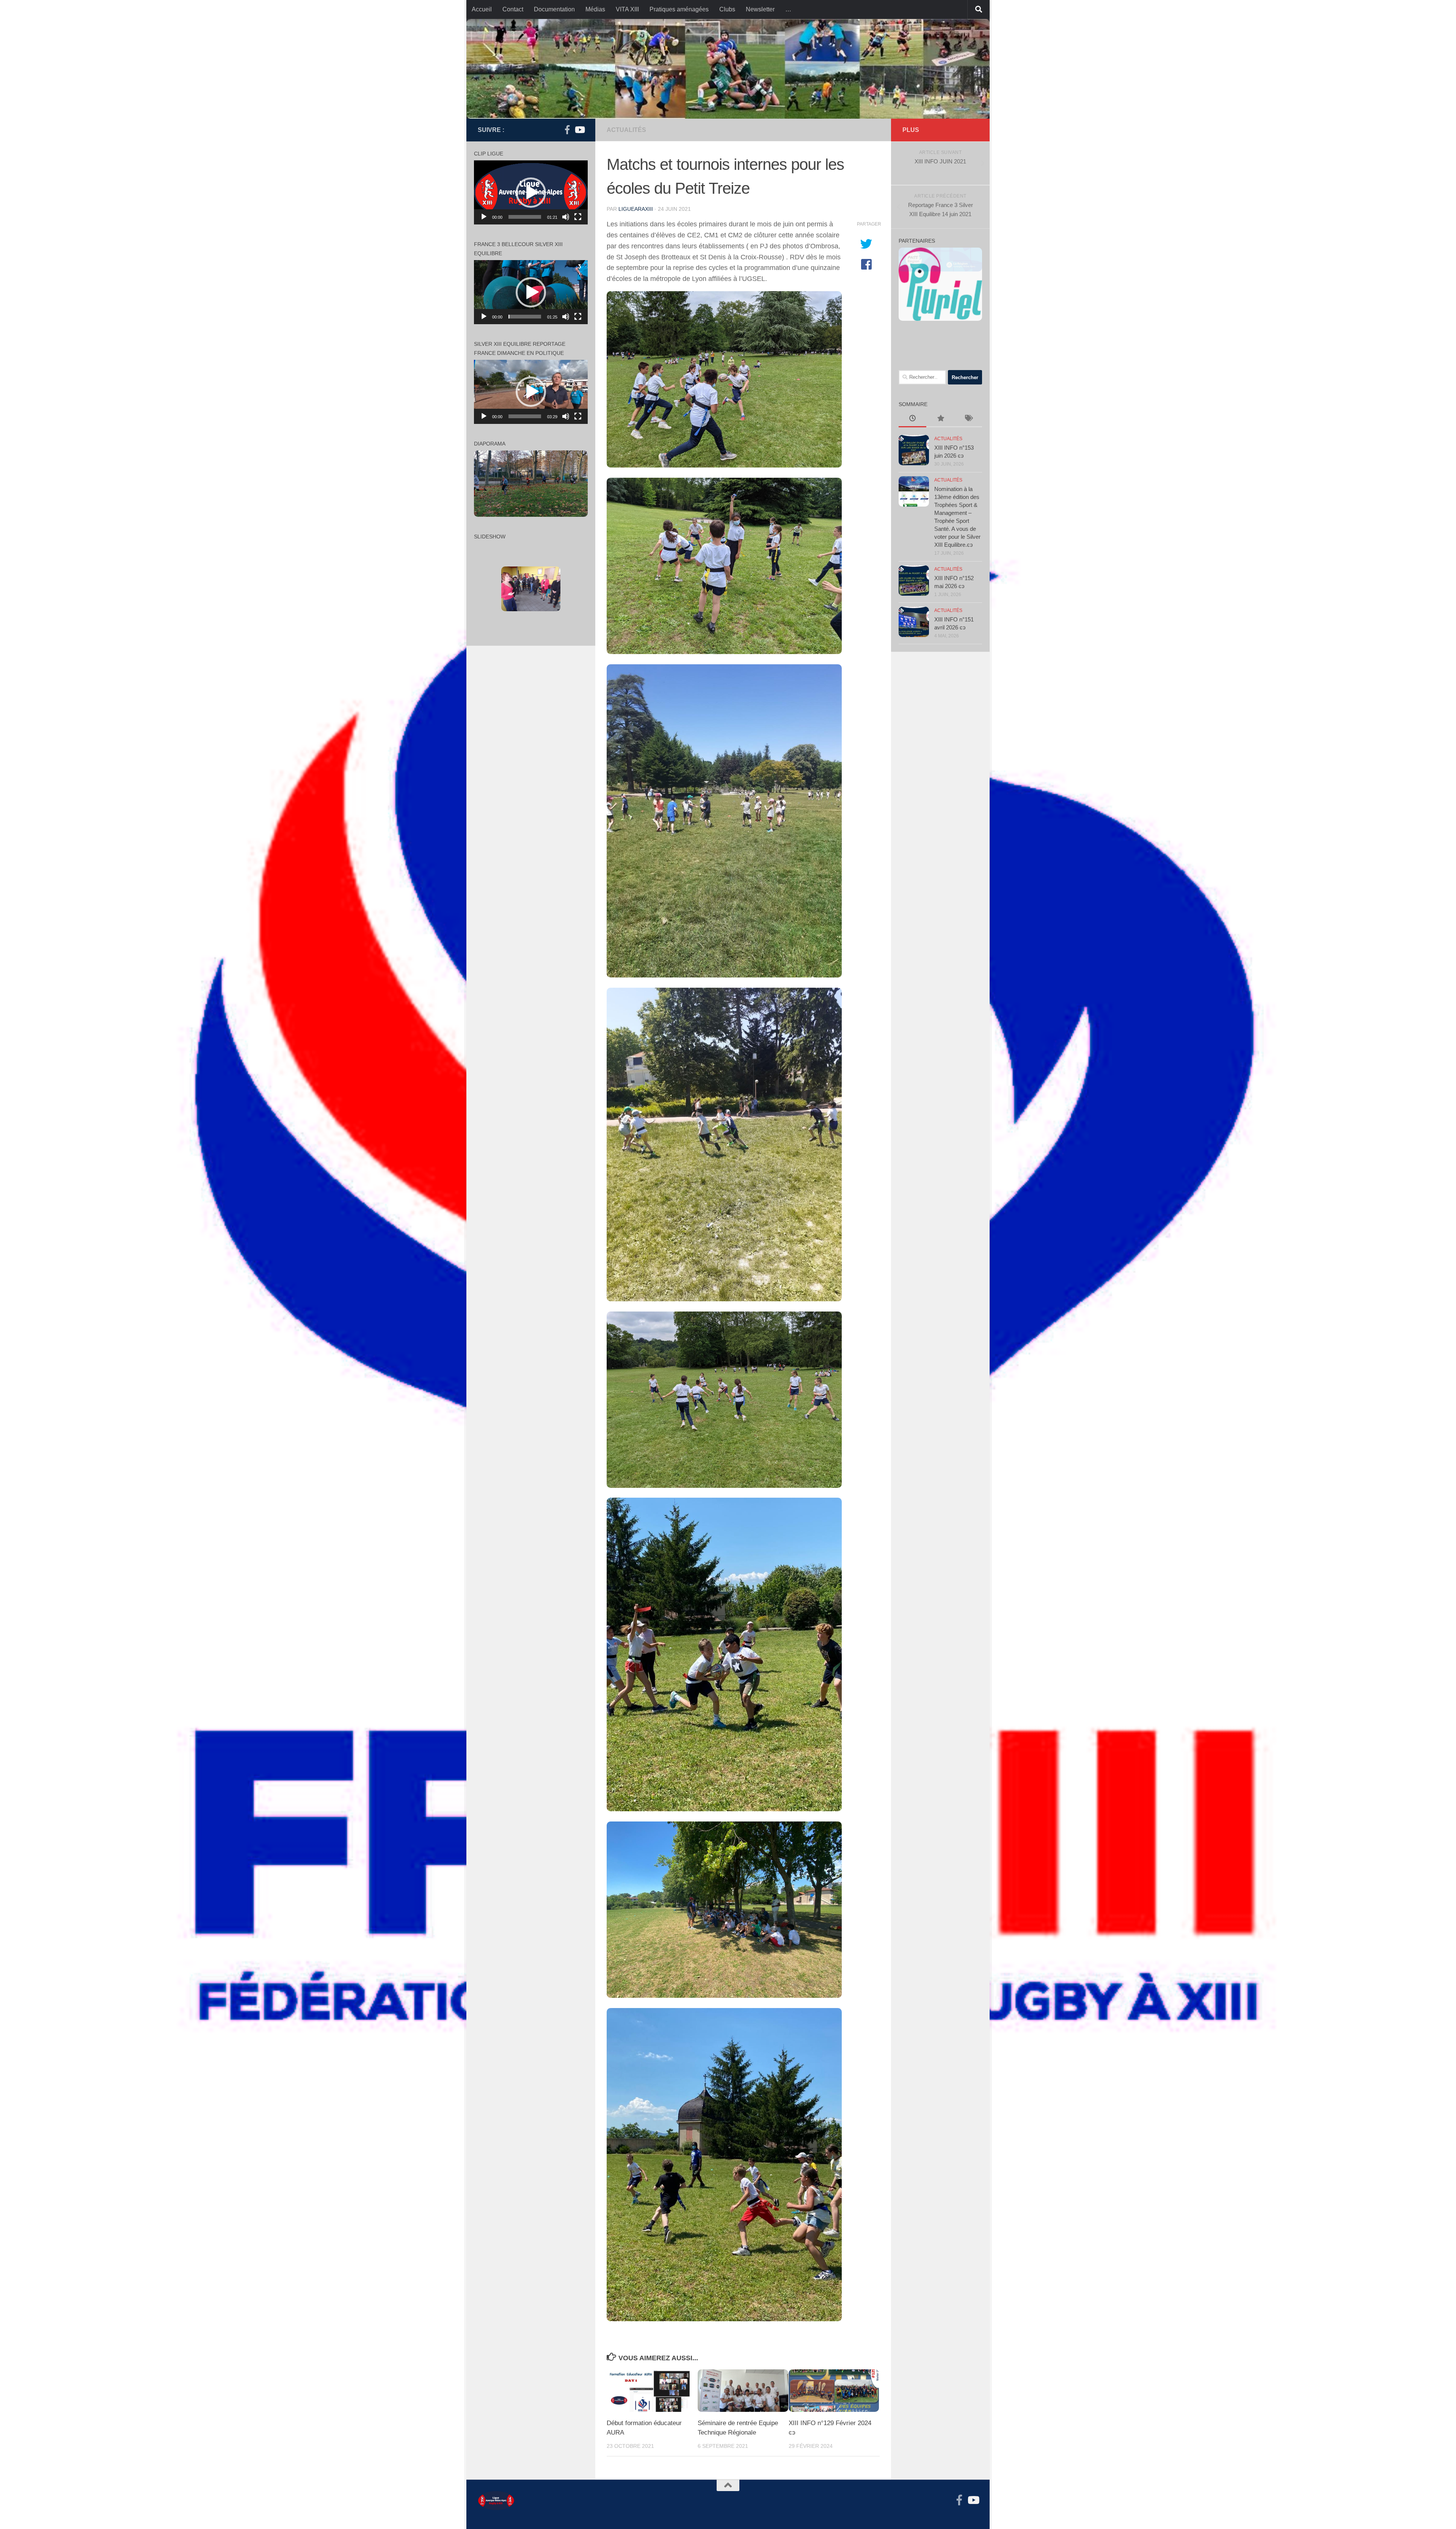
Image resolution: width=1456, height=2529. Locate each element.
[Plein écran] (578, 217)
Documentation (554, 9)
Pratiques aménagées (679, 9)
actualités (626, 130)
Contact (513, 9)
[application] (531, 192)
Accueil (482, 9)
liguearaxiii (636, 209)
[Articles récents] (912, 419)
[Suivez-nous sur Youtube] (579, 130)
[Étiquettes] (968, 419)
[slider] (525, 217)
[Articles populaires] (940, 419)
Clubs (727, 9)
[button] (531, 193)
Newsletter (760, 9)
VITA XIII (627, 9)
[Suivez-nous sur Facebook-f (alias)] (567, 130)
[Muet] (566, 217)
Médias (595, 9)
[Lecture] (484, 217)
